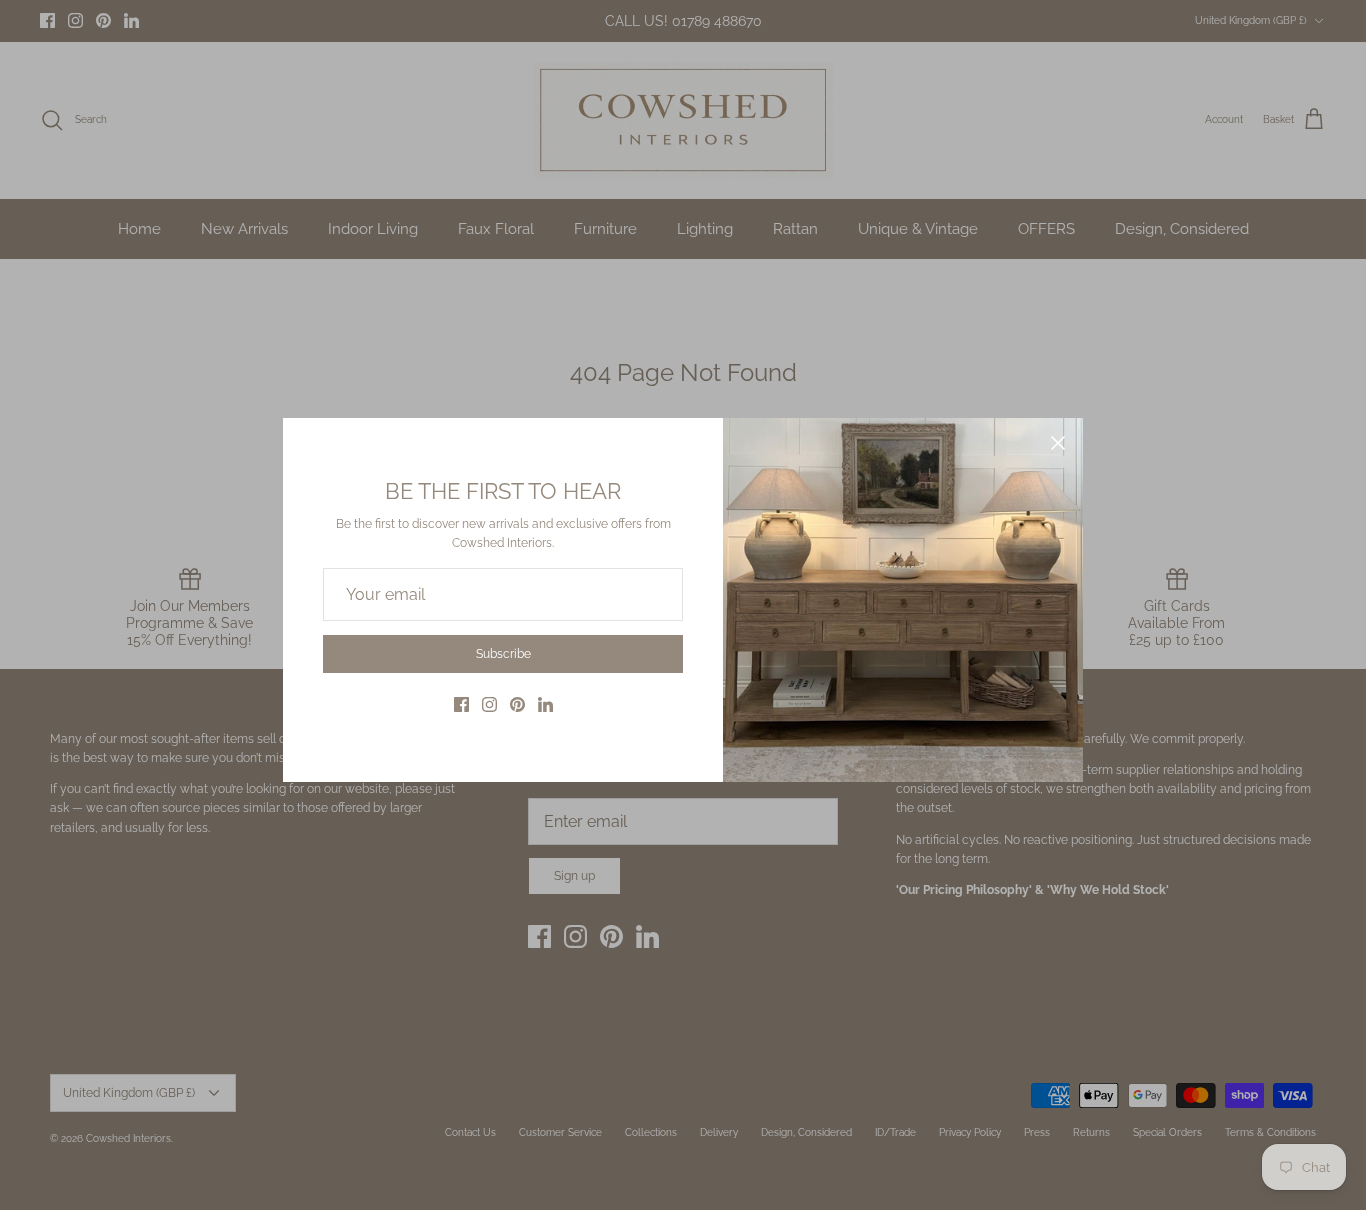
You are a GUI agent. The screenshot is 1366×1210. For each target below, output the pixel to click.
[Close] (1058, 443)
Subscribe (503, 654)
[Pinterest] (517, 704)
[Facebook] (461, 704)
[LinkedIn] (545, 704)
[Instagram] (489, 704)
